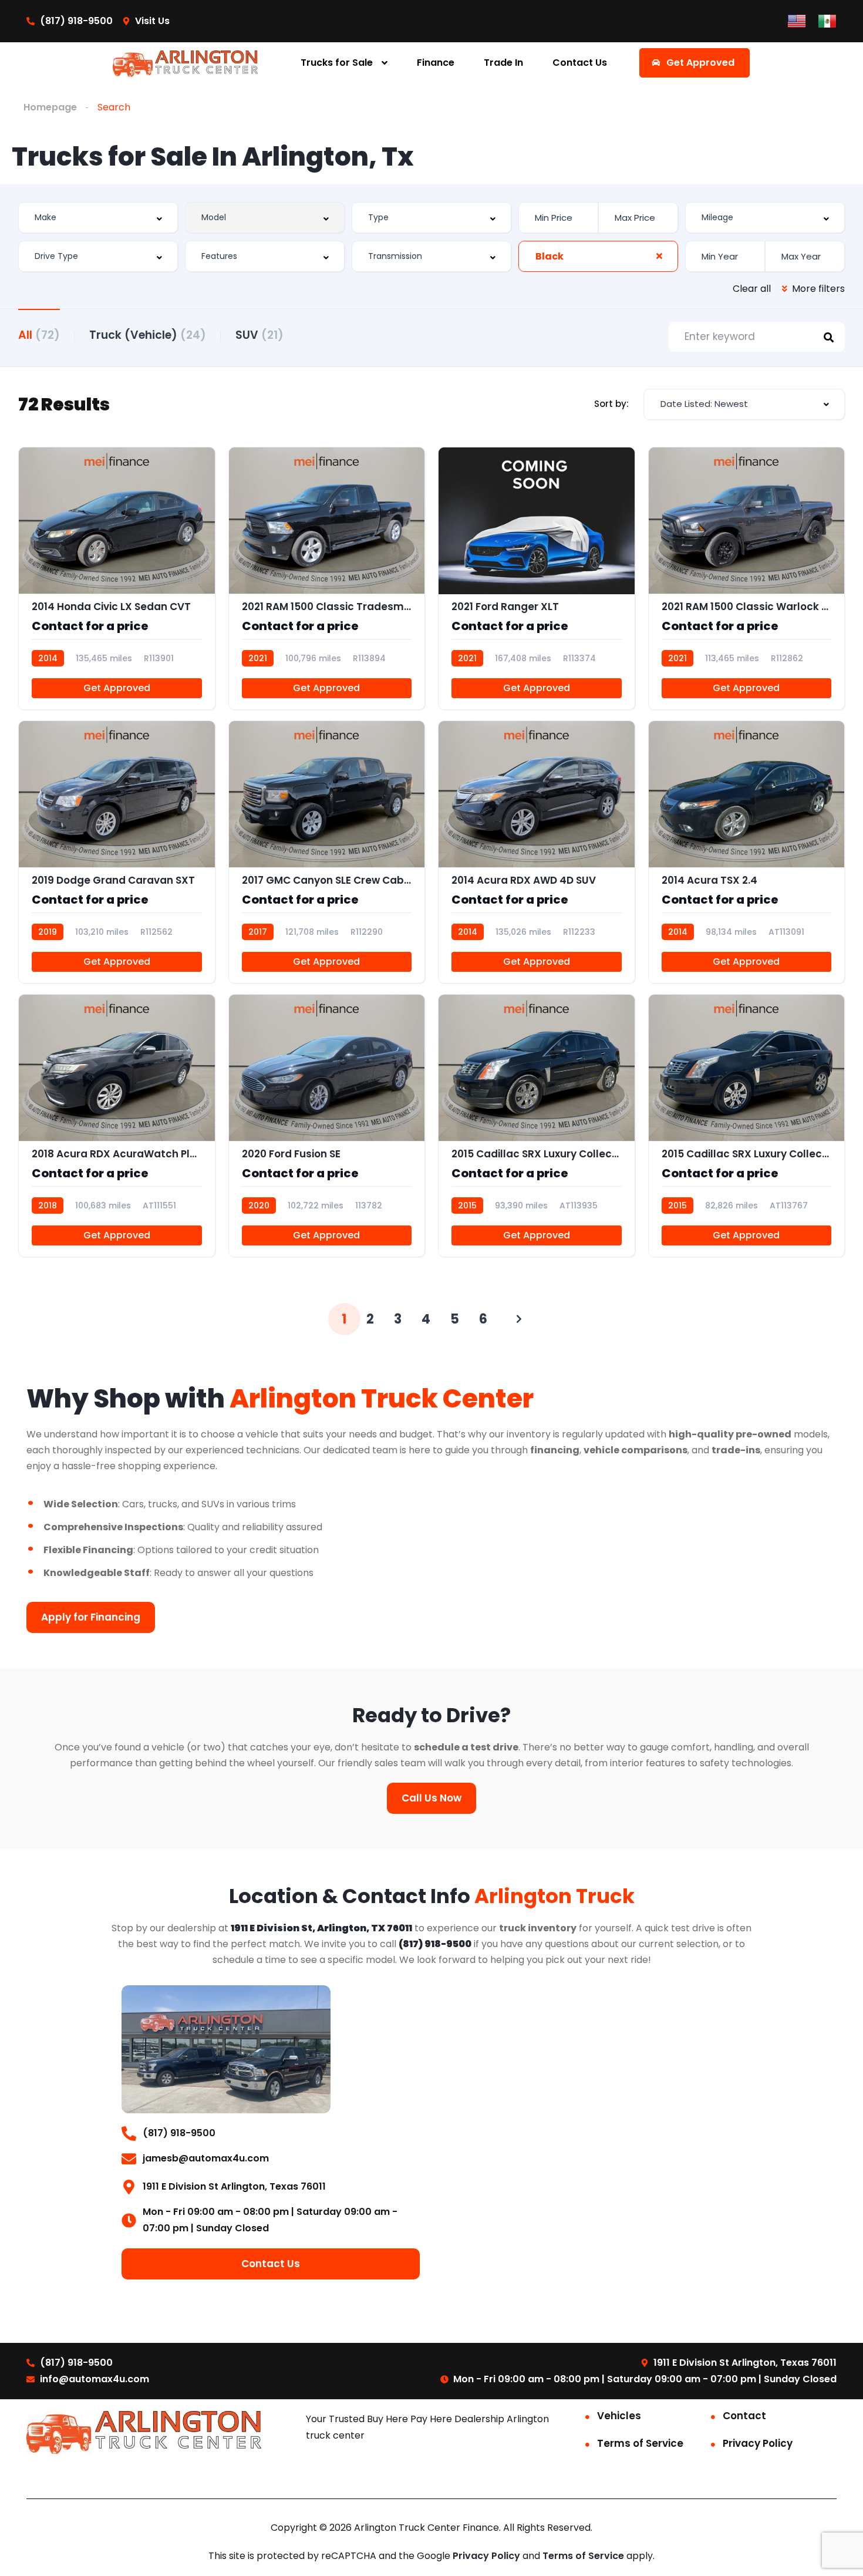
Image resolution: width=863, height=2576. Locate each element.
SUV (259, 335)
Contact (744, 2416)
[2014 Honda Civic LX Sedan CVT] (117, 578)
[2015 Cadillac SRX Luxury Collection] (747, 1126)
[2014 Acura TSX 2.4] (747, 852)
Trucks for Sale (337, 63)
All (39, 335)
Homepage (50, 107)
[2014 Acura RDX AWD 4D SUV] (537, 852)
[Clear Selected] (659, 256)
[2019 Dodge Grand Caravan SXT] (117, 852)
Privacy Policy (758, 2443)
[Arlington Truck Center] (185, 63)
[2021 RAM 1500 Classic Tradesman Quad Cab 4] (327, 578)
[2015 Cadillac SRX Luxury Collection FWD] (537, 1126)
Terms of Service (640, 2443)
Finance (436, 63)
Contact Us (580, 63)
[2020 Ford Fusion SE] (327, 1126)
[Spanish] (827, 20)
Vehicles (619, 2416)
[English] (797, 20)
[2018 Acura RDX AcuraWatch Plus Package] (117, 1126)
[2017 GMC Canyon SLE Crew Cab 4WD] (327, 852)
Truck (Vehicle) (148, 335)
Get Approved (117, 688)
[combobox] (98, 218)
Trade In (503, 63)
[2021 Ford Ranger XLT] (537, 578)
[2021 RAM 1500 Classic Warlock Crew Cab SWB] (747, 578)
